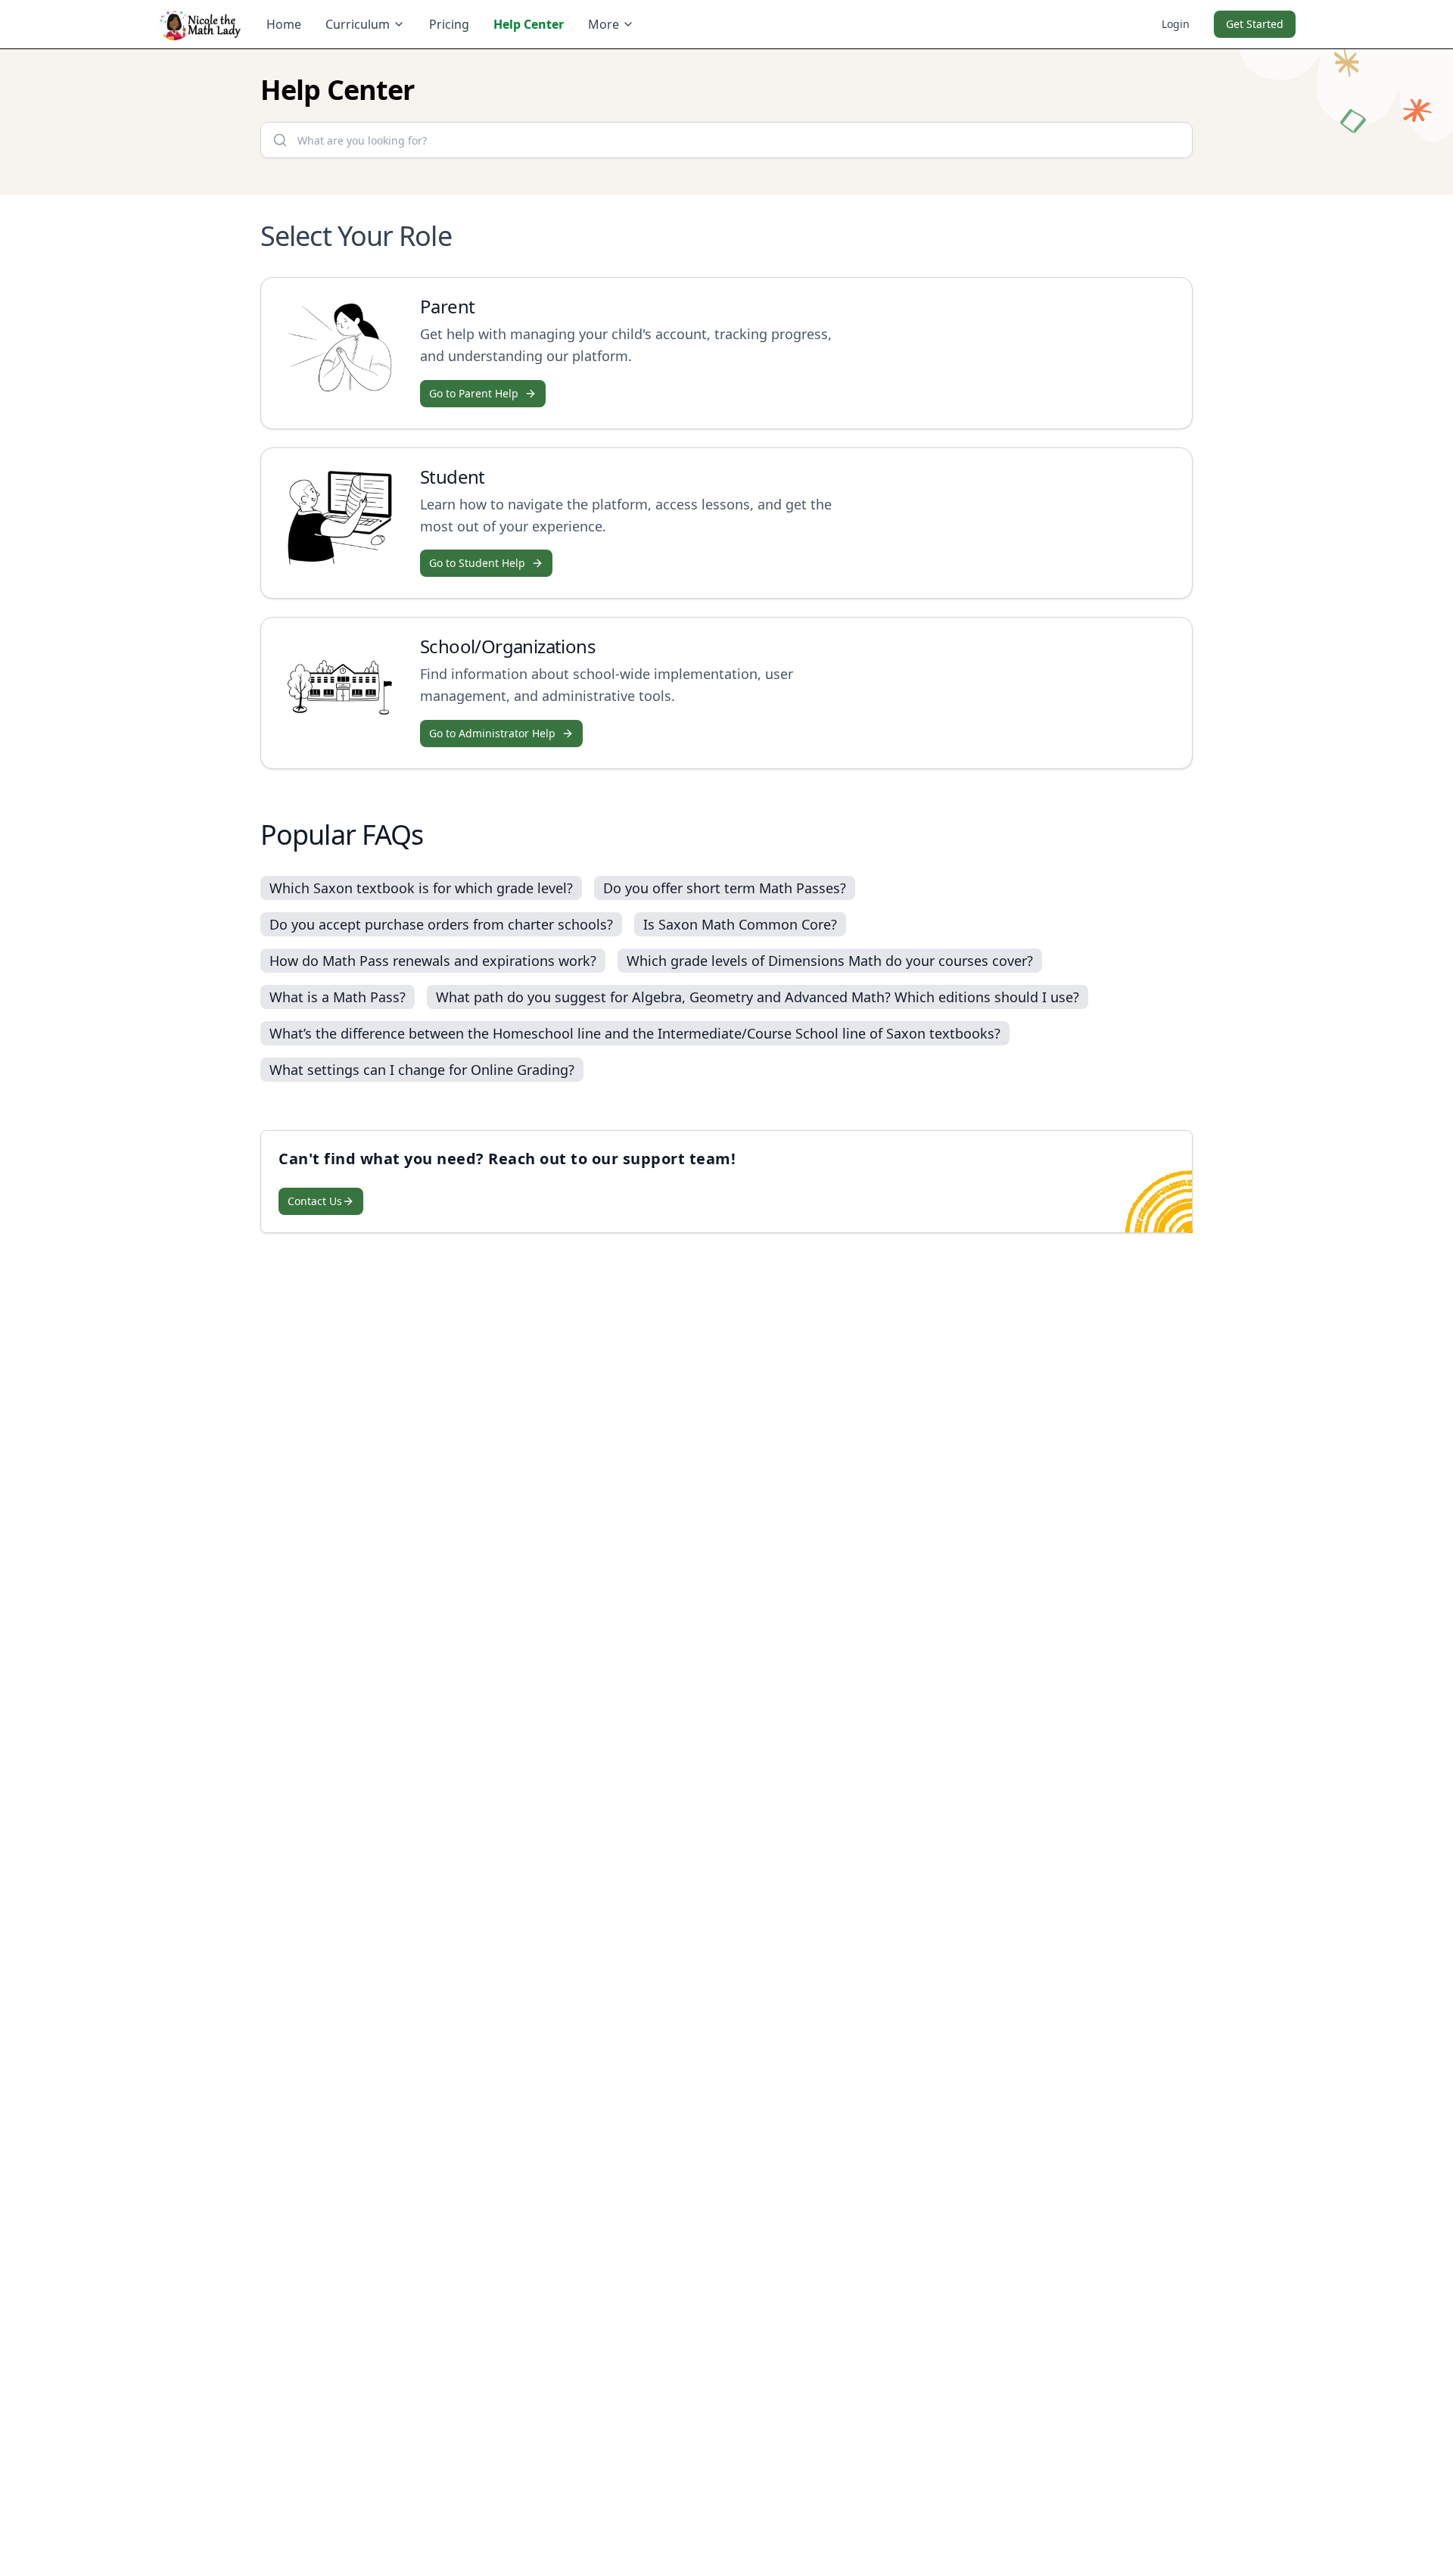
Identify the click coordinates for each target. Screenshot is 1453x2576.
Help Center (529, 24)
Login (1176, 24)
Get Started (1255, 24)
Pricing (449, 24)
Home (284, 24)
